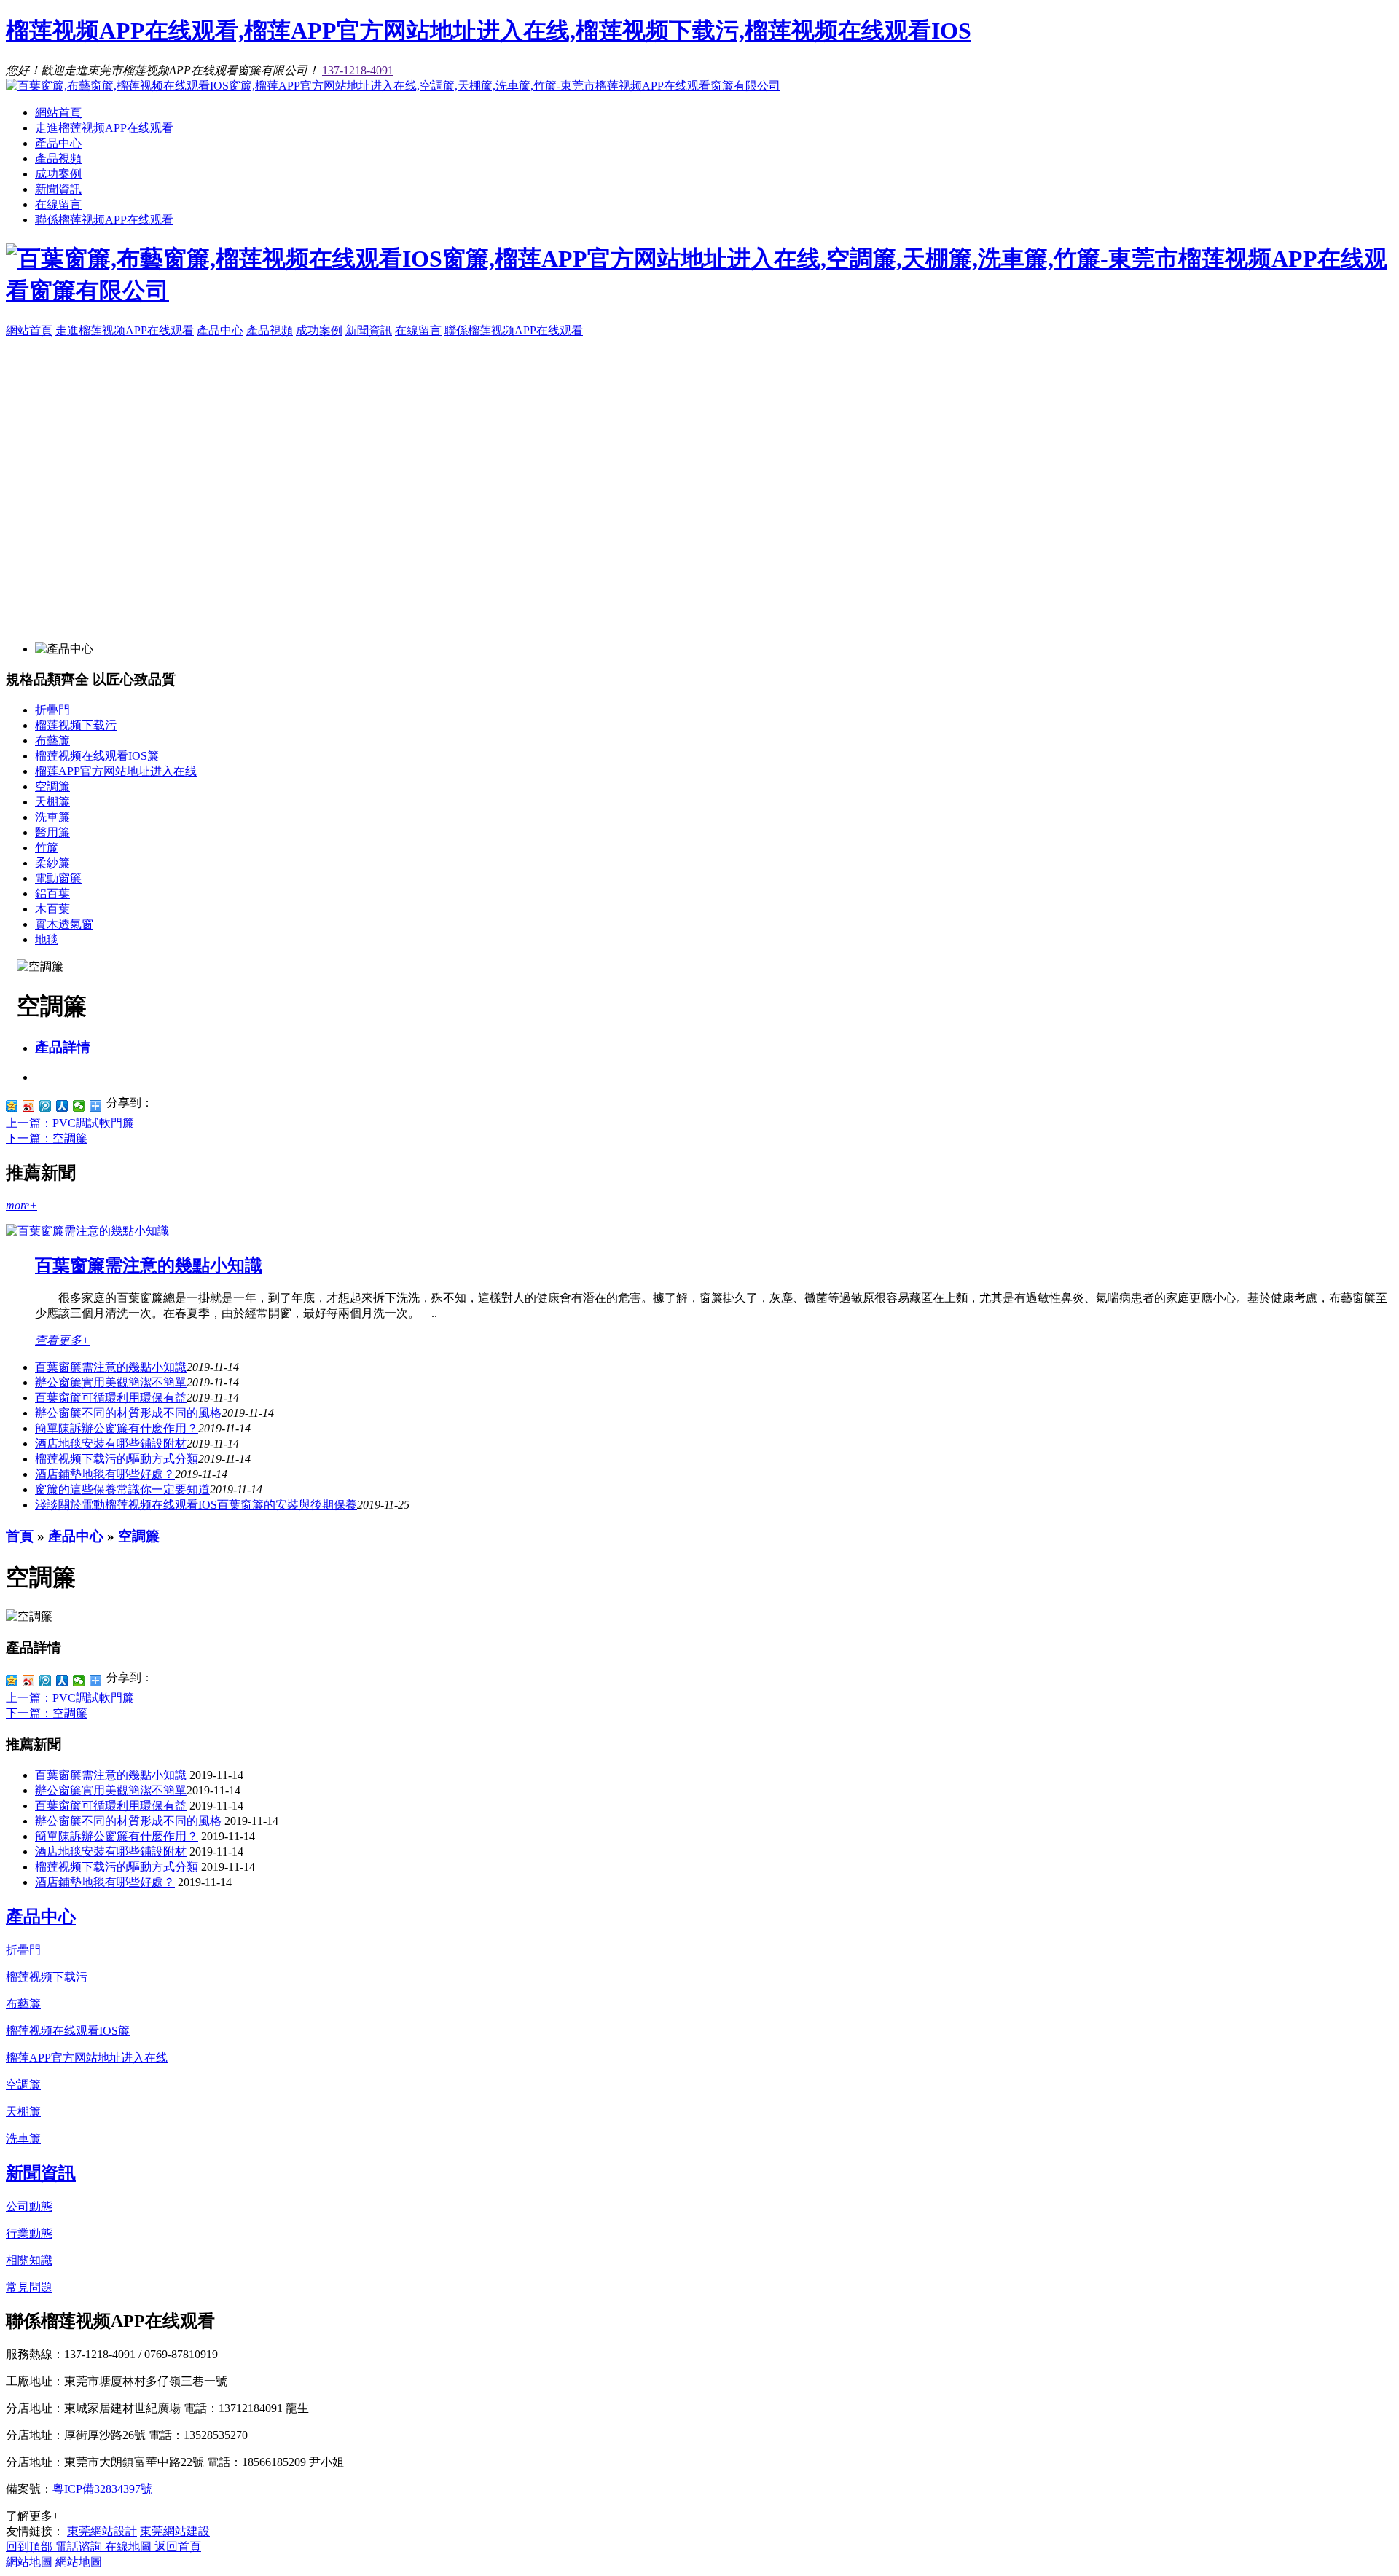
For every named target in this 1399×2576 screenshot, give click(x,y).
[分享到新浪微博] (29, 1106)
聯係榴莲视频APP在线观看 (104, 220)
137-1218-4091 (358, 70)
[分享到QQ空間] (12, 1106)
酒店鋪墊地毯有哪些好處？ (105, 1882)
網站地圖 (29, 2562)
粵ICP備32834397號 (102, 2489)
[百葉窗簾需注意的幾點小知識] (87, 1231)
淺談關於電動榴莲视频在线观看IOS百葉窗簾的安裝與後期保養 (196, 1505)
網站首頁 (58, 113)
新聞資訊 (58, 189)
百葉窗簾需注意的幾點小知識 (149, 1265)
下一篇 (47, 1138)
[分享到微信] (79, 1106)
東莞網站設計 (102, 2531)
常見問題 (29, 2287)
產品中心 (58, 143)
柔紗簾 (52, 863)
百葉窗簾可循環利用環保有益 (111, 1398)
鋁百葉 (52, 894)
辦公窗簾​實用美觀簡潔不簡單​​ (111, 1382)
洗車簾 (52, 817)
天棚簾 (52, 802)
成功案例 (58, 174)
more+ (21, 1205)
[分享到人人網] (62, 1106)
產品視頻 (58, 158)
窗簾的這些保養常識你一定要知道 (122, 1489)
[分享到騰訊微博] (46, 1106)
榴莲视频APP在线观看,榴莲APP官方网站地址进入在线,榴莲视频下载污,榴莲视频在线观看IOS (489, 31)
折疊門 (52, 710)
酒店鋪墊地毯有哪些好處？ (105, 1474)
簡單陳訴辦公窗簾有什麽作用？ (117, 1836)
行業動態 (29, 2233)
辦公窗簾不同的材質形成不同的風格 (128, 1413)
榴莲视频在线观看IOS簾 (97, 756)
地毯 (47, 939)
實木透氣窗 (64, 924)
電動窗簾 (58, 878)
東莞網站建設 (175, 2531)
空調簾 (52, 786)
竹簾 (47, 848)
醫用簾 (52, 832)
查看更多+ (62, 1340)
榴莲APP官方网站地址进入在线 (116, 771)
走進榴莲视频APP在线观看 (104, 128)
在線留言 (58, 204)
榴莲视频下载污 (76, 725)
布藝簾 (52, 741)
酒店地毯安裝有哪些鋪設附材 (111, 1444)
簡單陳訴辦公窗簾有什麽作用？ (117, 1428)
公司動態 (29, 2206)
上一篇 (70, 1123)
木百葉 (52, 909)
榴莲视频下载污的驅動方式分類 (117, 1459)
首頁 (20, 1536)
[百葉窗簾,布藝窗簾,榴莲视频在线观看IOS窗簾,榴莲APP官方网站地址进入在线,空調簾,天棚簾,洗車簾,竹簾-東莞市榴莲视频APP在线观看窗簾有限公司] (393, 86)
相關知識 (29, 2260)
